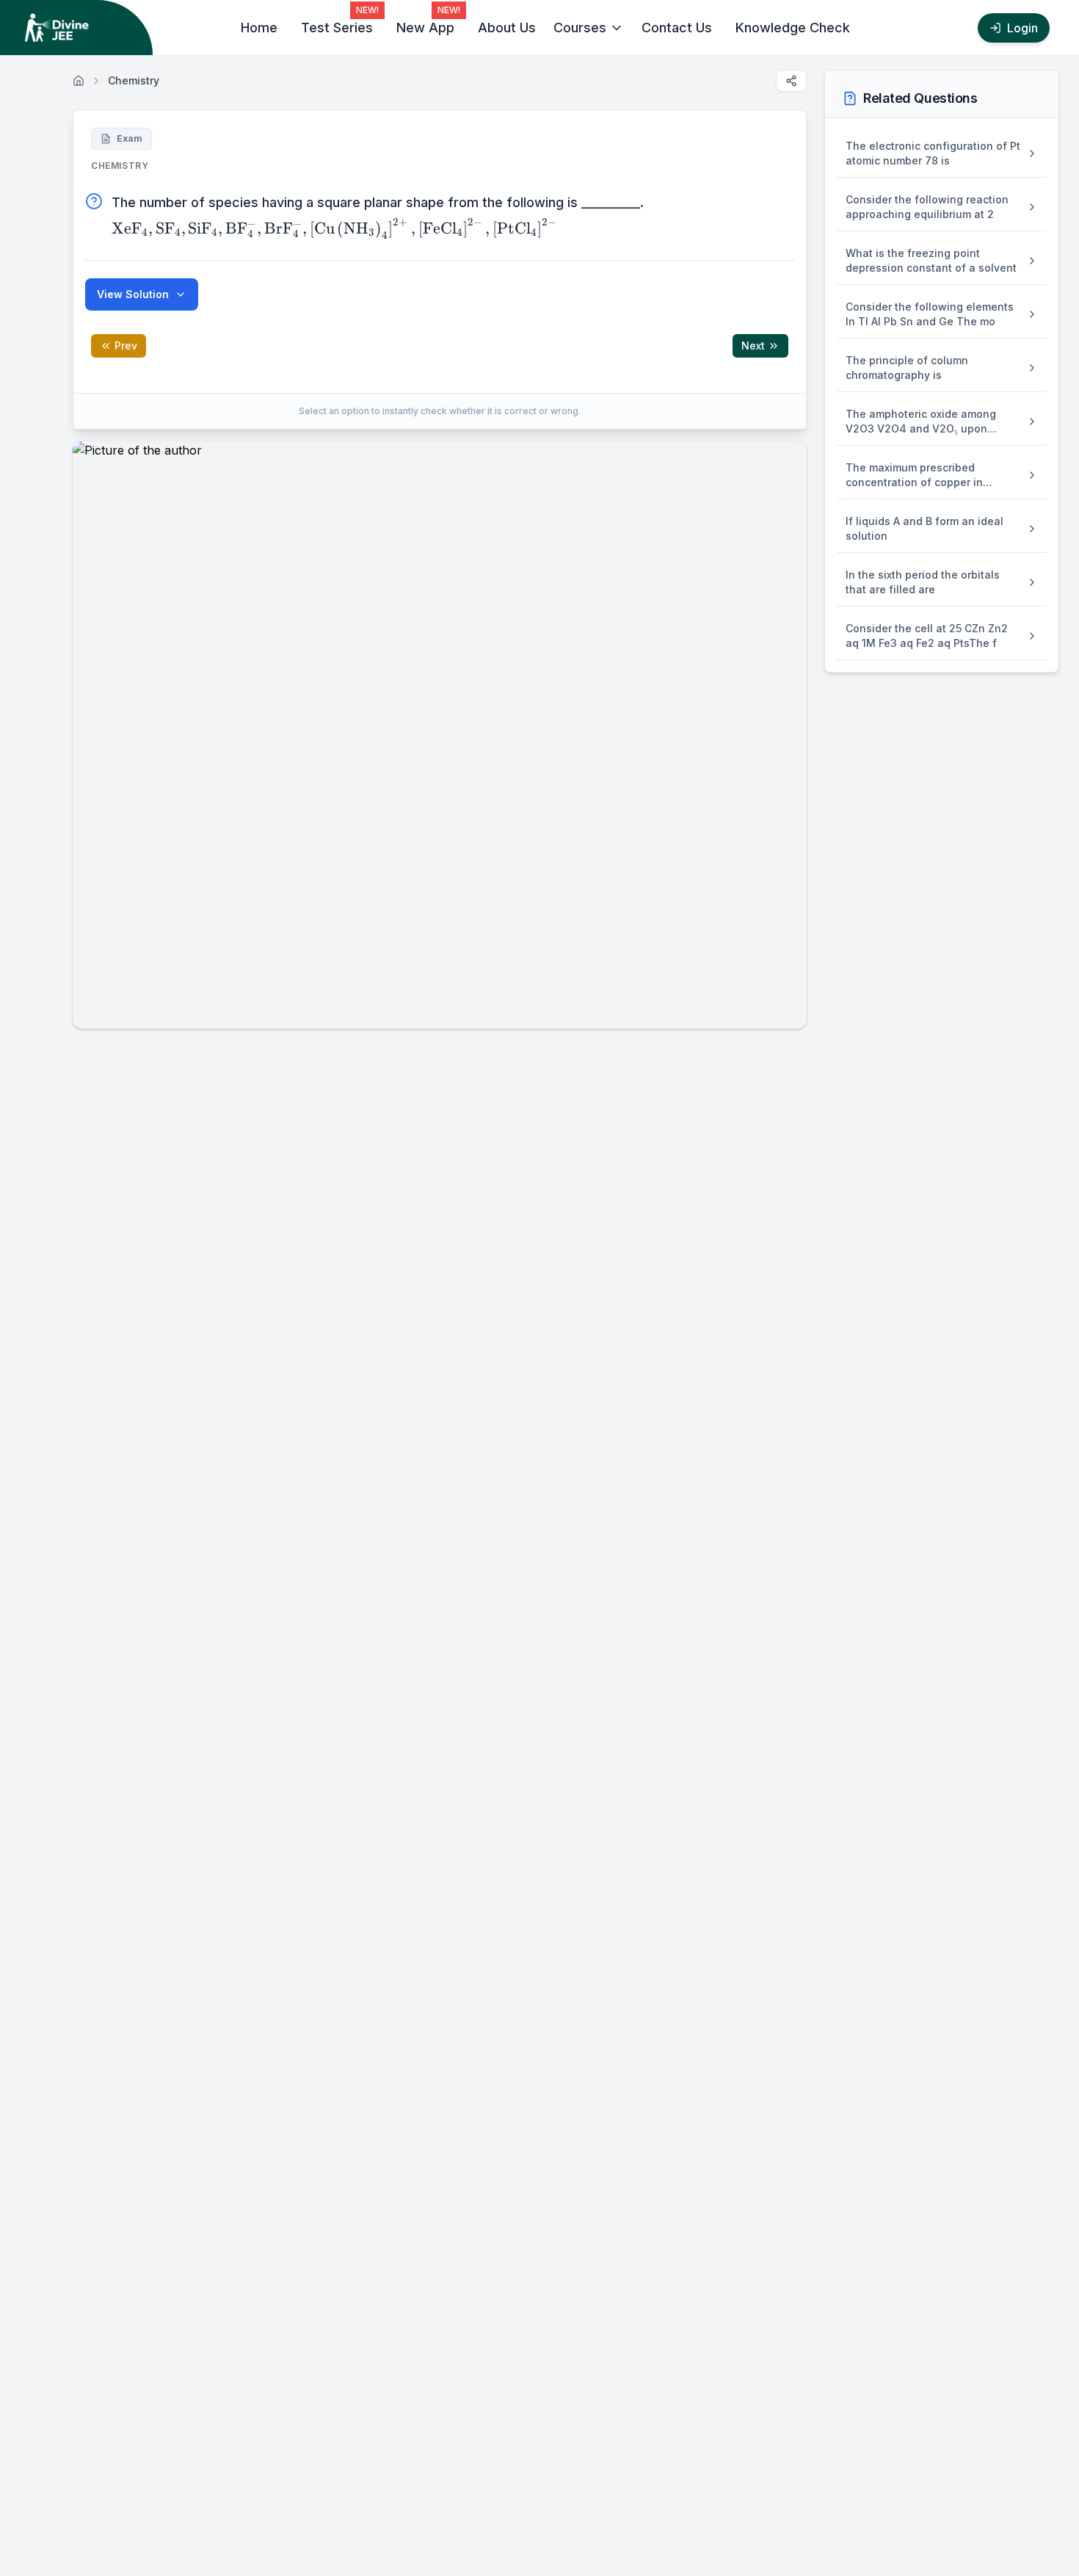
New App (425, 28)
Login (1022, 28)
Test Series (337, 28)
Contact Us (677, 28)
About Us (507, 28)
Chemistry (134, 80)
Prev (126, 345)
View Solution (133, 294)
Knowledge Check (793, 28)
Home (259, 28)
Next (753, 345)
